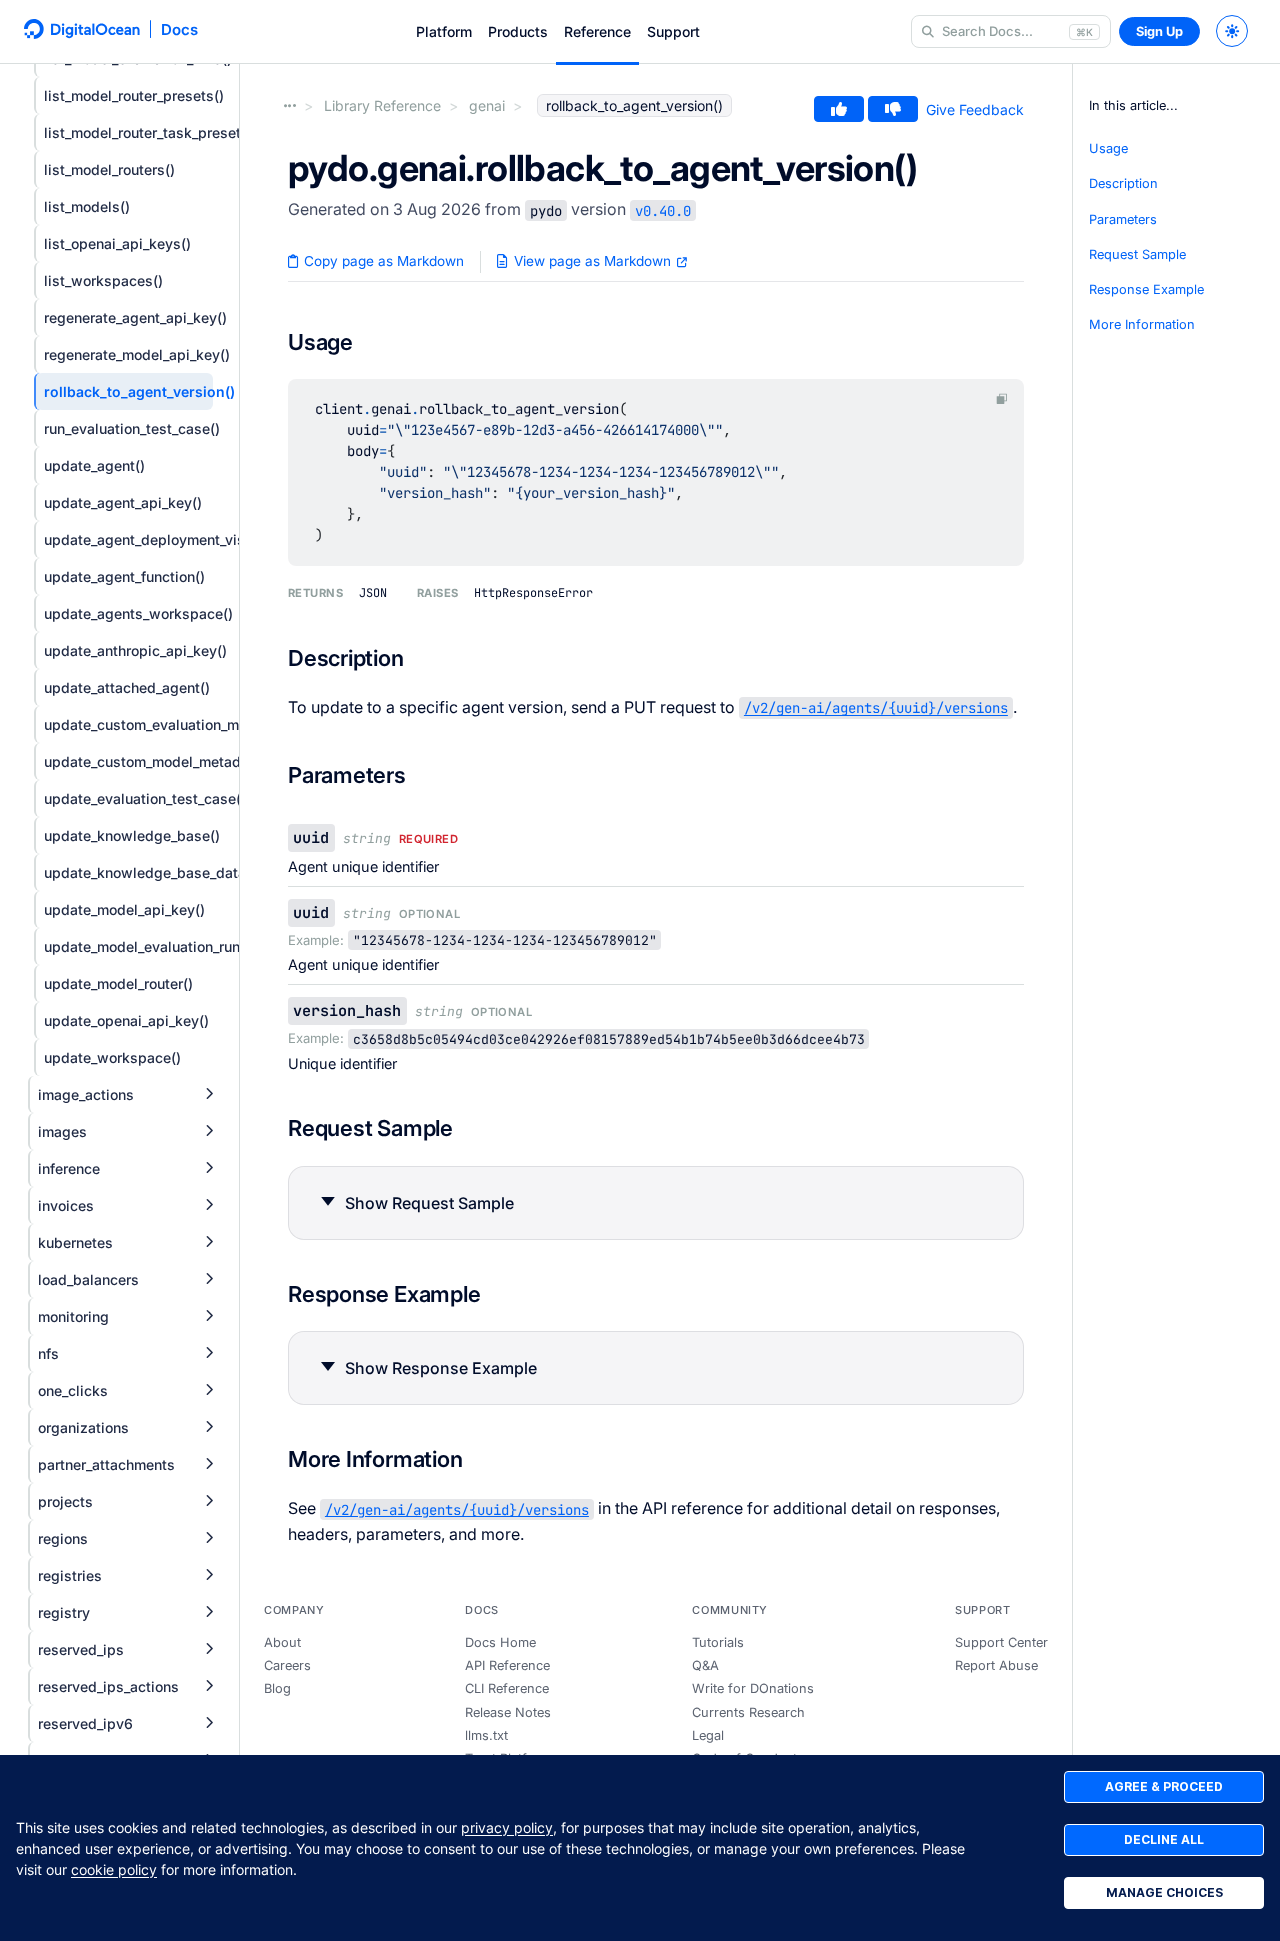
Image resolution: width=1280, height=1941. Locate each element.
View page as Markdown (592, 261)
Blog (277, 1688)
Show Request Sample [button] (429, 1203)
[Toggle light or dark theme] (1232, 31)
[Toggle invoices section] (209, 1205)
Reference (597, 31)
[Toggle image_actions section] (209, 1094)
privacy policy (507, 1827)
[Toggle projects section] (209, 1501)
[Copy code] (1002, 398)
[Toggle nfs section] (209, 1353)
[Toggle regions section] (209, 1538)
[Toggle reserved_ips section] (209, 1649)
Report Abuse (996, 1665)
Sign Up (1159, 31)
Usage (1108, 148)
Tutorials (718, 1642)
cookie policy (114, 1869)
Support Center (1001, 1642)
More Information (1142, 324)
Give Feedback (975, 109)
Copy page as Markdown (382, 261)
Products (518, 31)
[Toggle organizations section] (209, 1427)
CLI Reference (507, 1688)
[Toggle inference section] (209, 1168)
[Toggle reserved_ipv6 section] (209, 1723)
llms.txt (486, 1735)
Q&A (705, 1665)
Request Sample (1137, 254)
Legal (708, 1735)
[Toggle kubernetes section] (209, 1242)
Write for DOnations (753, 1688)
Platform (444, 31)
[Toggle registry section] (209, 1612)
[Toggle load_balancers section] (209, 1279)
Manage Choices (1164, 1892)
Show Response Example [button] (441, 1368)
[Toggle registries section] (209, 1575)
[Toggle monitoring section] (209, 1316)
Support (673, 31)
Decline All (1164, 1839)
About (282, 1642)
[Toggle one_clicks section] (209, 1390)
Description (1123, 183)
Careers (287, 1665)
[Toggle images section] (209, 1131)
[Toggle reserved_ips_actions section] (209, 1686)
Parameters (1123, 219)
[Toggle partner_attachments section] (209, 1464)
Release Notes (508, 1712)
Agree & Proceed (1164, 1786)
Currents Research (748, 1712)
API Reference (507, 1665)
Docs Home (500, 1642)
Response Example (1146, 289)
